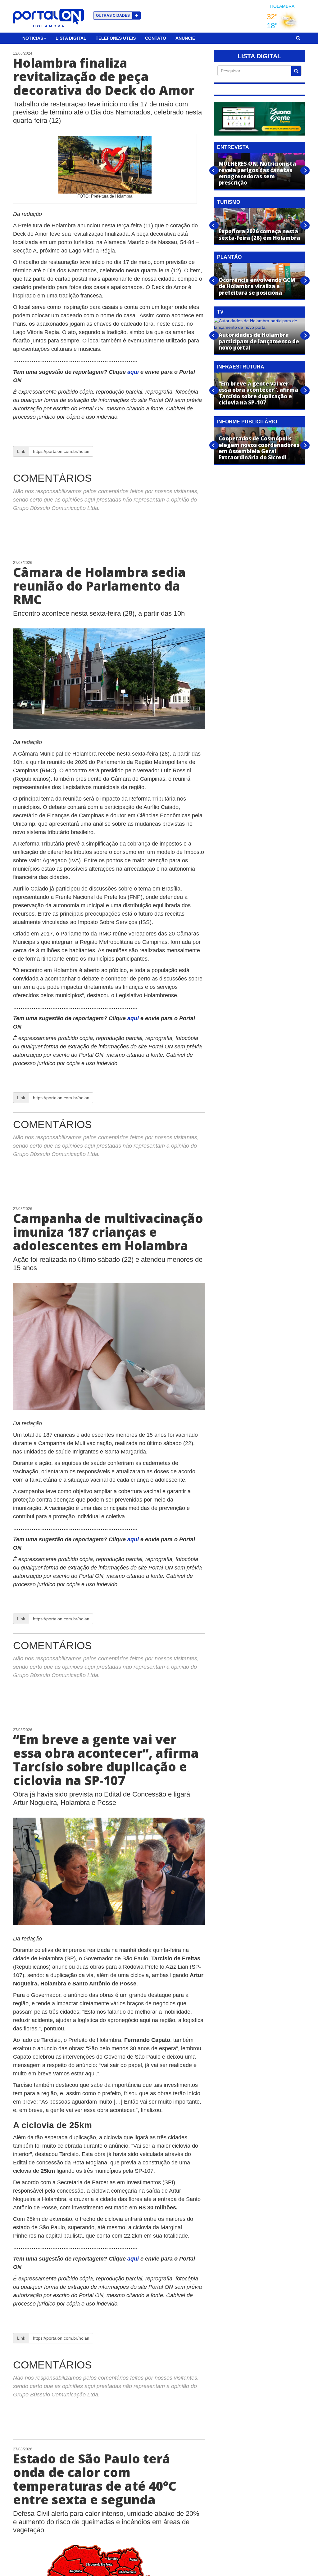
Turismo (229, 202)
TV (220, 312)
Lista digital (71, 38)
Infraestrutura (241, 367)
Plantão (229, 257)
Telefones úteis (116, 38)
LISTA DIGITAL (259, 56)
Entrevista (233, 147)
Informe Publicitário (247, 422)
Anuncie (185, 38)
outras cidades (117, 15)
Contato (156, 38)
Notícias (33, 38)
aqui (134, 372)
